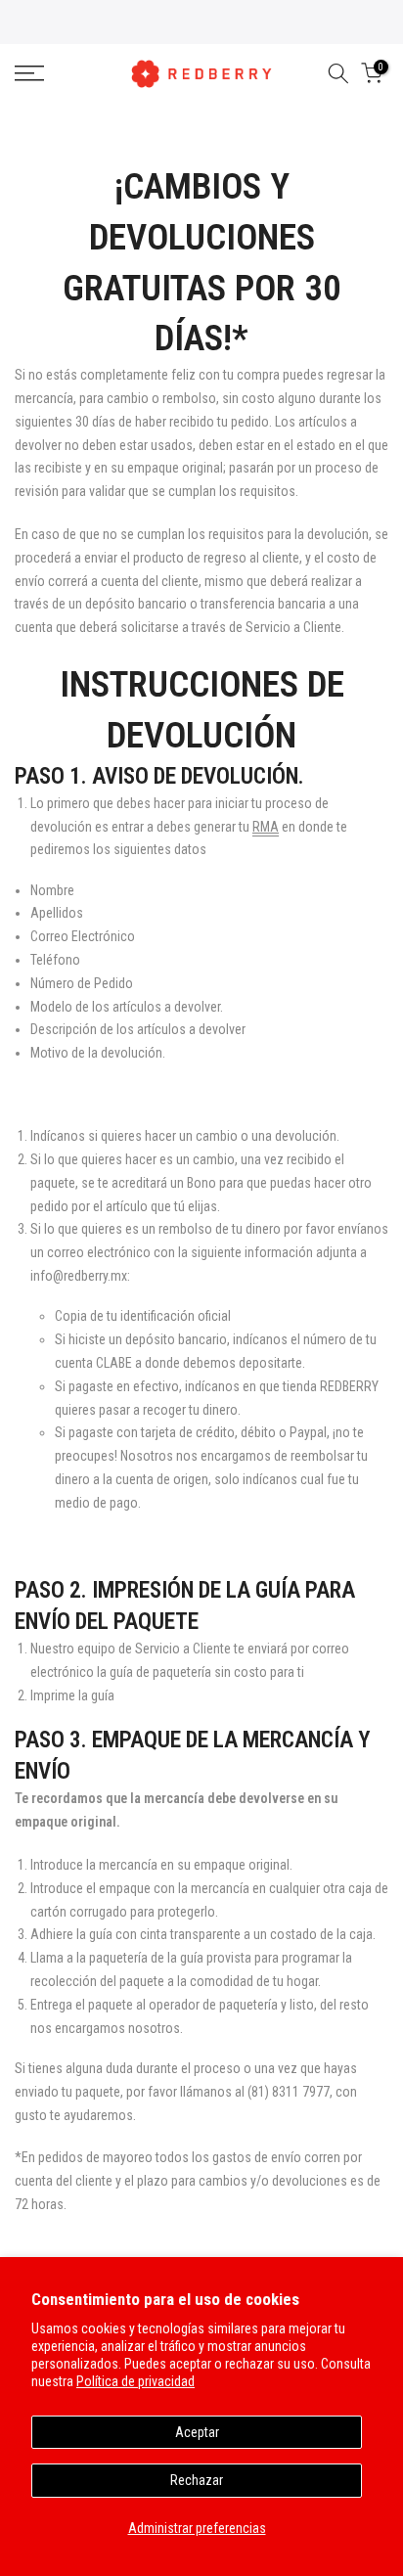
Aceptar (197, 2432)
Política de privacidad (135, 2381)
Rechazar (197, 2480)
